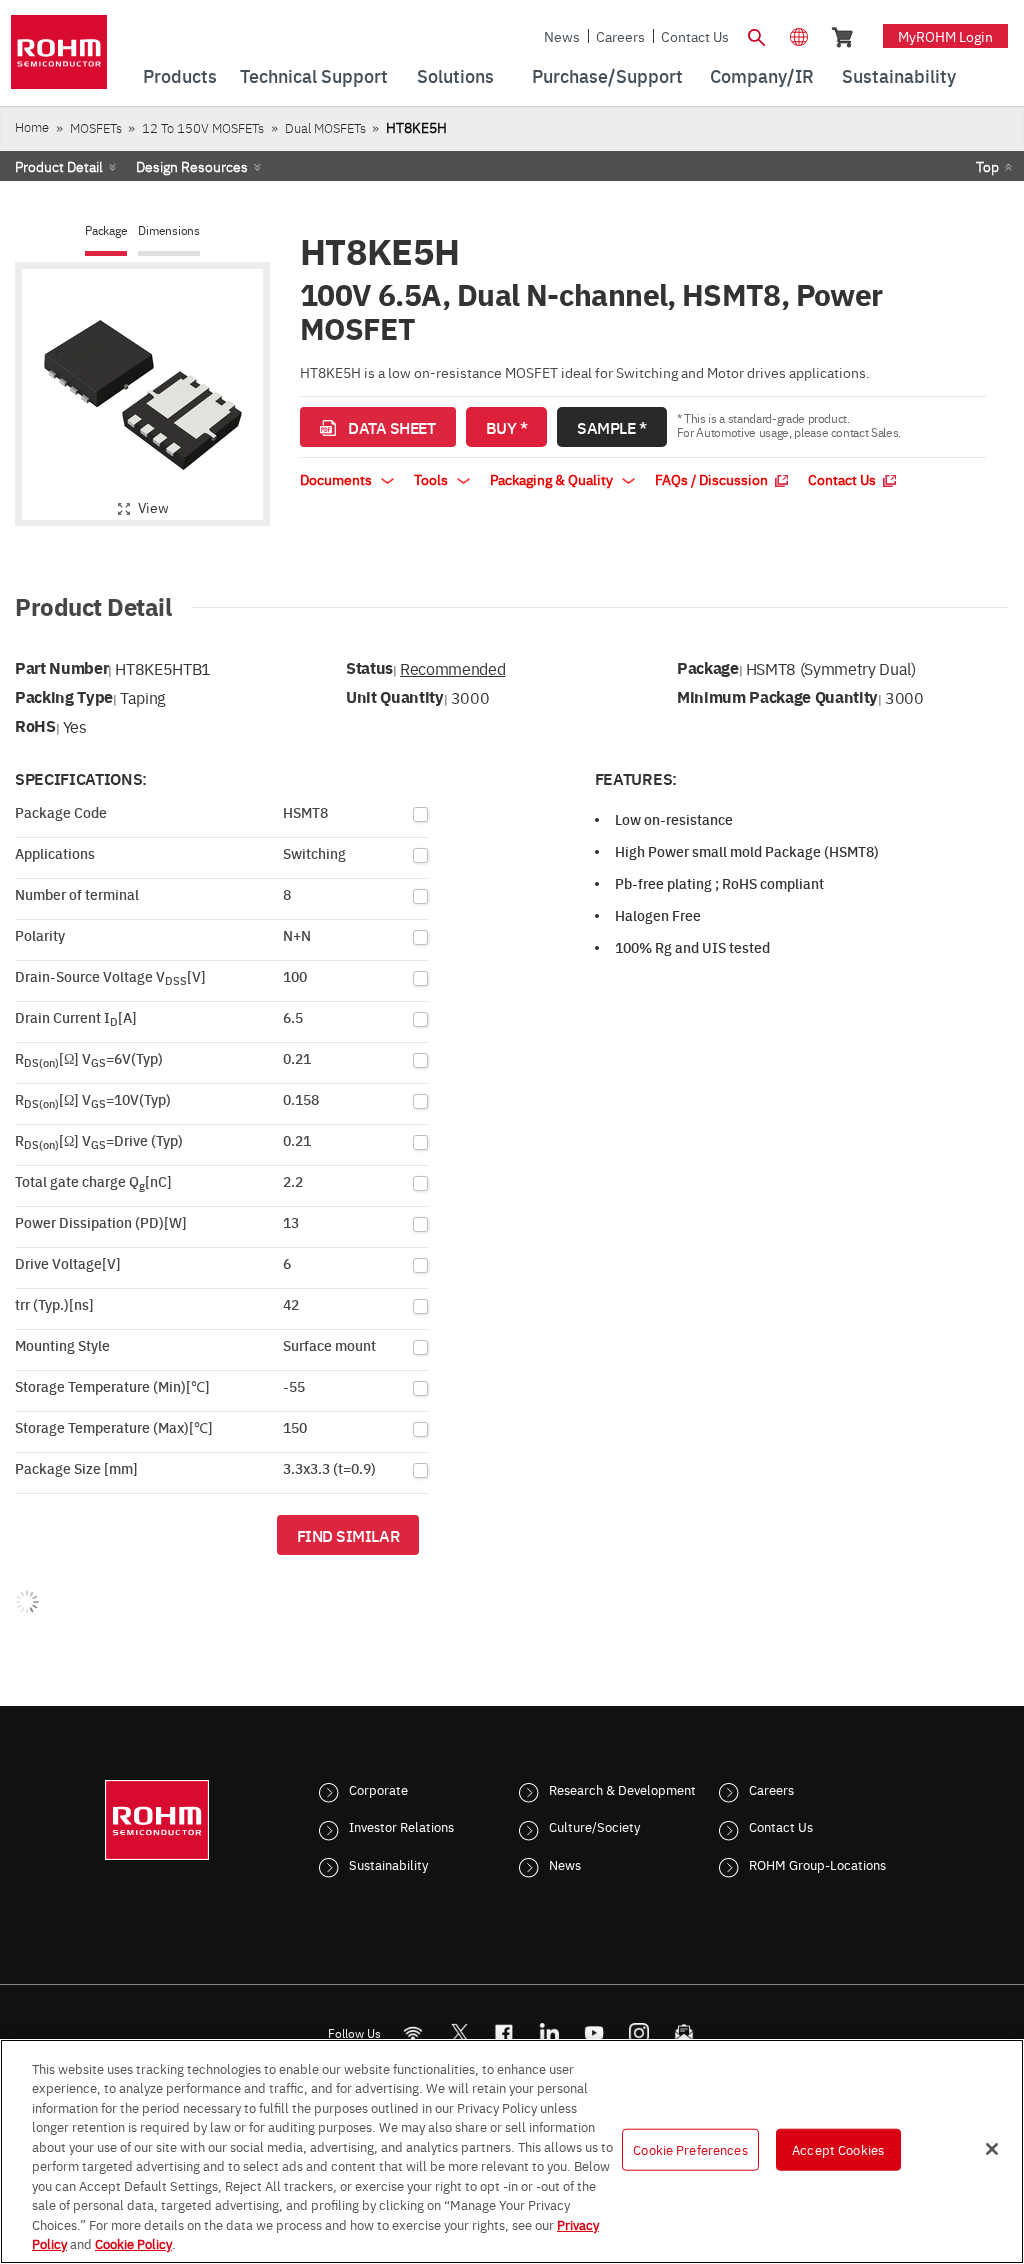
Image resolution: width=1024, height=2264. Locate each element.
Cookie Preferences (690, 2149)
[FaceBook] (504, 2032)
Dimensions (169, 230)
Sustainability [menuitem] (899, 75)
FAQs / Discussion (713, 479)
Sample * (611, 427)
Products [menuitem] (180, 75)
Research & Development (622, 1789)
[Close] (992, 2149)
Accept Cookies (838, 2149)
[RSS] (413, 2032)
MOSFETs (96, 127)
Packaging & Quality (553, 479)
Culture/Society (594, 1826)
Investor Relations (401, 1826)
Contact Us (695, 36)
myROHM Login (945, 36)
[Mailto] (684, 2032)
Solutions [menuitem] (455, 75)
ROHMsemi (459, 2032)
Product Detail (59, 166)
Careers (620, 36)
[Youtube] (594, 2032)
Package (106, 230)
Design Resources (192, 166)
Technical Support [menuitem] (314, 75)
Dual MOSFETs (325, 127)
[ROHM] (59, 58)
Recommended (452, 668)
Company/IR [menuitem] (762, 75)
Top (987, 166)
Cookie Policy (133, 2243)
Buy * (507, 427)
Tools (432, 479)
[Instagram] (639, 2032)
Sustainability (388, 1864)
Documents (337, 479)
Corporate (378, 1789)
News (562, 36)
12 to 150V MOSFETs (203, 127)
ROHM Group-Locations (817, 1864)
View (153, 507)
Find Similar (348, 1535)
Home (32, 126)
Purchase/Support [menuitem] (607, 75)
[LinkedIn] (549, 2032)
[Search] (757, 35)
